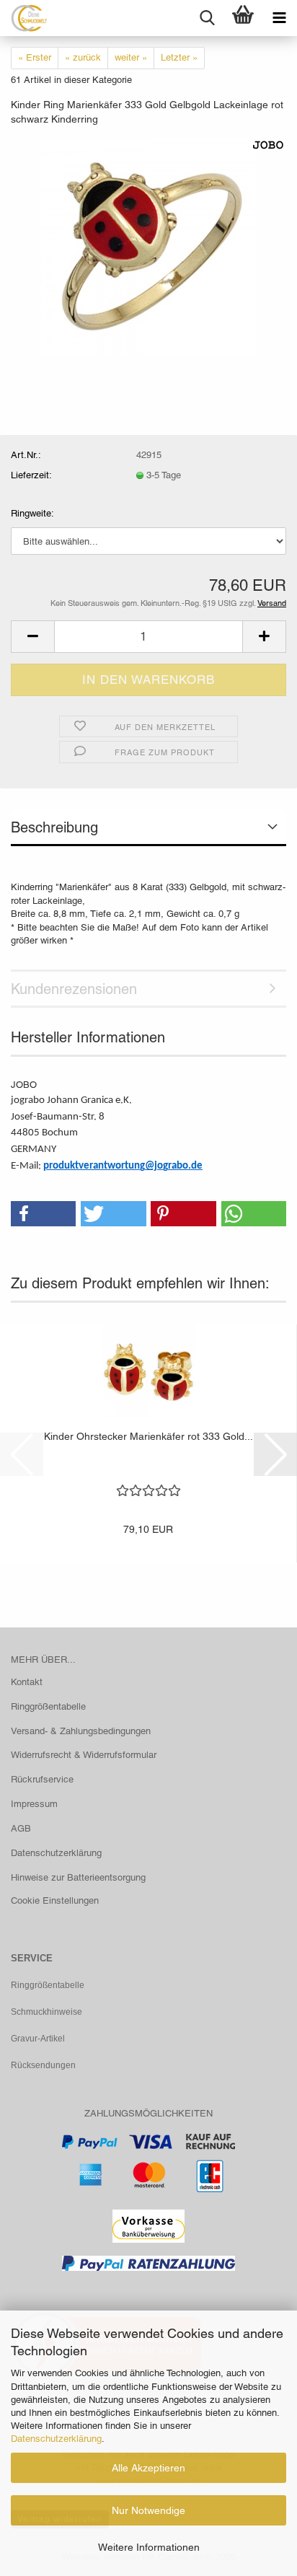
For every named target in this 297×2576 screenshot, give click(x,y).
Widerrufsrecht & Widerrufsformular (84, 1755)
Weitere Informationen (149, 2547)
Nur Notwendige (148, 2510)
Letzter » (179, 57)
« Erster (35, 57)
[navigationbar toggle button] (279, 18)
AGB (21, 1828)
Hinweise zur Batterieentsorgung (78, 1877)
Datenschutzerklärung (56, 2439)
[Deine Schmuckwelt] (23, 18)
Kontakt (27, 1682)
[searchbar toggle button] (207, 18)
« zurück (83, 57)
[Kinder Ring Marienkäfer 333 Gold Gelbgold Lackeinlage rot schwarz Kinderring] (148, 246)
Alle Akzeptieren (148, 2468)
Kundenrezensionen (74, 989)
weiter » (131, 57)
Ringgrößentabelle (48, 1706)
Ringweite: (32, 513)
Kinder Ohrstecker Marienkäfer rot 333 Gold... (148, 1436)
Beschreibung (54, 827)
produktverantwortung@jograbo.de (123, 1166)
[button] (32, 637)
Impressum (34, 1804)
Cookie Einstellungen (55, 1900)
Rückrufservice (42, 1779)
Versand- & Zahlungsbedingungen (81, 1731)
